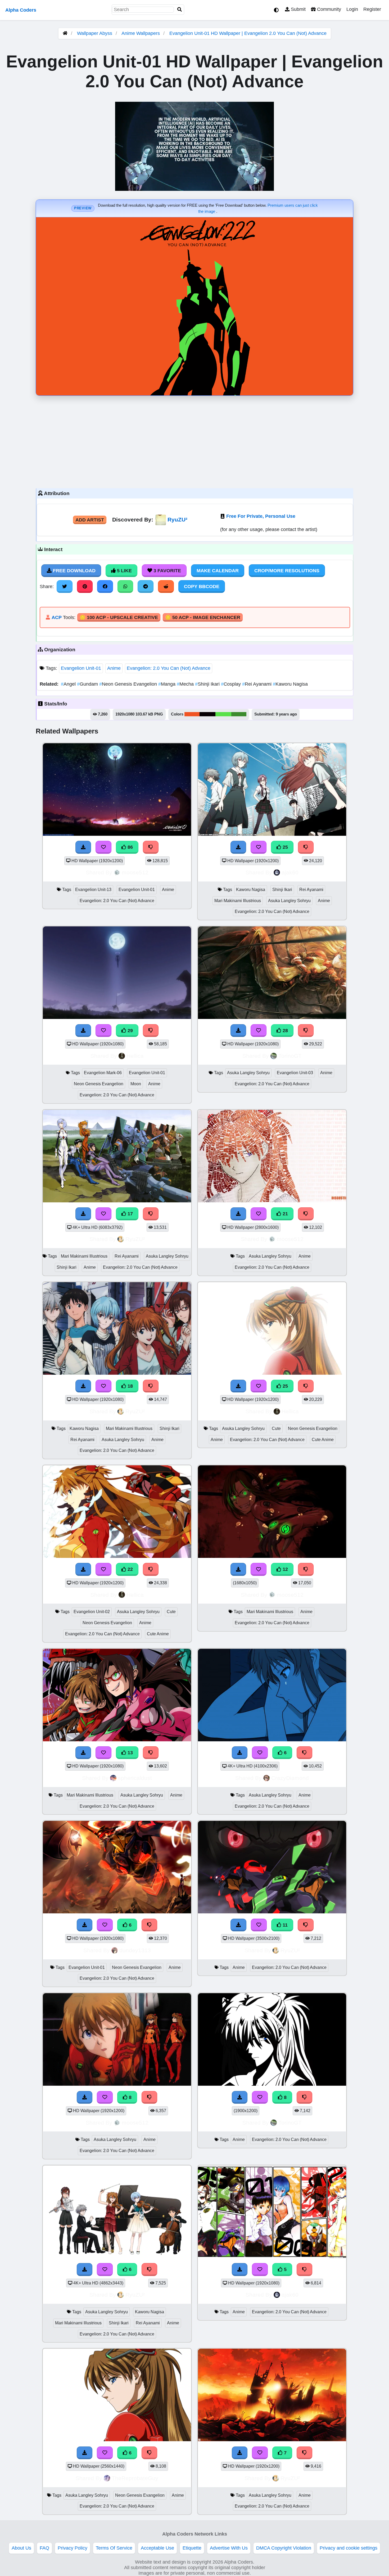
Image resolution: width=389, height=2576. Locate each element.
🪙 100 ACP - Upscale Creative (119, 617)
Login (352, 9)
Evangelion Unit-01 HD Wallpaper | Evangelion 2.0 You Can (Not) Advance (248, 33)
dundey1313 (135, 1950)
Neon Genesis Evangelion (129, 684)
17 (130, 1214)
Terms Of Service (114, 2548)
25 (285, 847)
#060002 (207, 714)
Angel (69, 684)
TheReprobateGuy (135, 2478)
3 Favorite (167, 571)
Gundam (88, 684)
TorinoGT (290, 1056)
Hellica (135, 1056)
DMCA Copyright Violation (284, 2548)
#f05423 (192, 714)
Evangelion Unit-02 (92, 1612)
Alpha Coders (21, 10)
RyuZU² (177, 520)
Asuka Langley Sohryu (289, 901)
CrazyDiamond (290, 1778)
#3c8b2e (239, 714)
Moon (136, 1084)
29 (130, 1031)
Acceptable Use (157, 2548)
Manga (168, 684)
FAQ (44, 2548)
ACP (57, 617)
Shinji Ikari (208, 684)
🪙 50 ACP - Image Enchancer (203, 617)
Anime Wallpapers (141, 33)
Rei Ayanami (257, 684)
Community (328, 9)
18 (130, 1386)
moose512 (135, 872)
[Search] (180, 10)
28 (285, 1031)
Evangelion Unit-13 (93, 890)
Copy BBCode (202, 587)
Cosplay (232, 684)
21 (285, 1214)
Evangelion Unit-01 (81, 668)
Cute (276, 1428)
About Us (21, 2548)
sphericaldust (135, 1778)
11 (284, 1925)
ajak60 (290, 872)
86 (130, 847)
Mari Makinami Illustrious (238, 901)
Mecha (186, 684)
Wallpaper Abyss (95, 33)
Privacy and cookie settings (349, 2548)
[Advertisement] (195, 441)
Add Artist (90, 520)
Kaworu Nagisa (290, 684)
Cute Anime (323, 1440)
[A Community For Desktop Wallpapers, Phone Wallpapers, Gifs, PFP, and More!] (65, 33)
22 (130, 1569)
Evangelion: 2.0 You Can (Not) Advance (169, 668)
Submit (298, 9)
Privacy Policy (73, 2548)
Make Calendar (218, 571)
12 (285, 1569)
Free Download (74, 571)
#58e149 (223, 714)
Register (372, 9)
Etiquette (192, 2548)
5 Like (124, 571)
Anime (114, 668)
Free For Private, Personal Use (261, 516)
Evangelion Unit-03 (295, 1073)
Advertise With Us (229, 2548)
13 (130, 1753)
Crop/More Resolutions (287, 571)
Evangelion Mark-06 (103, 1073)
